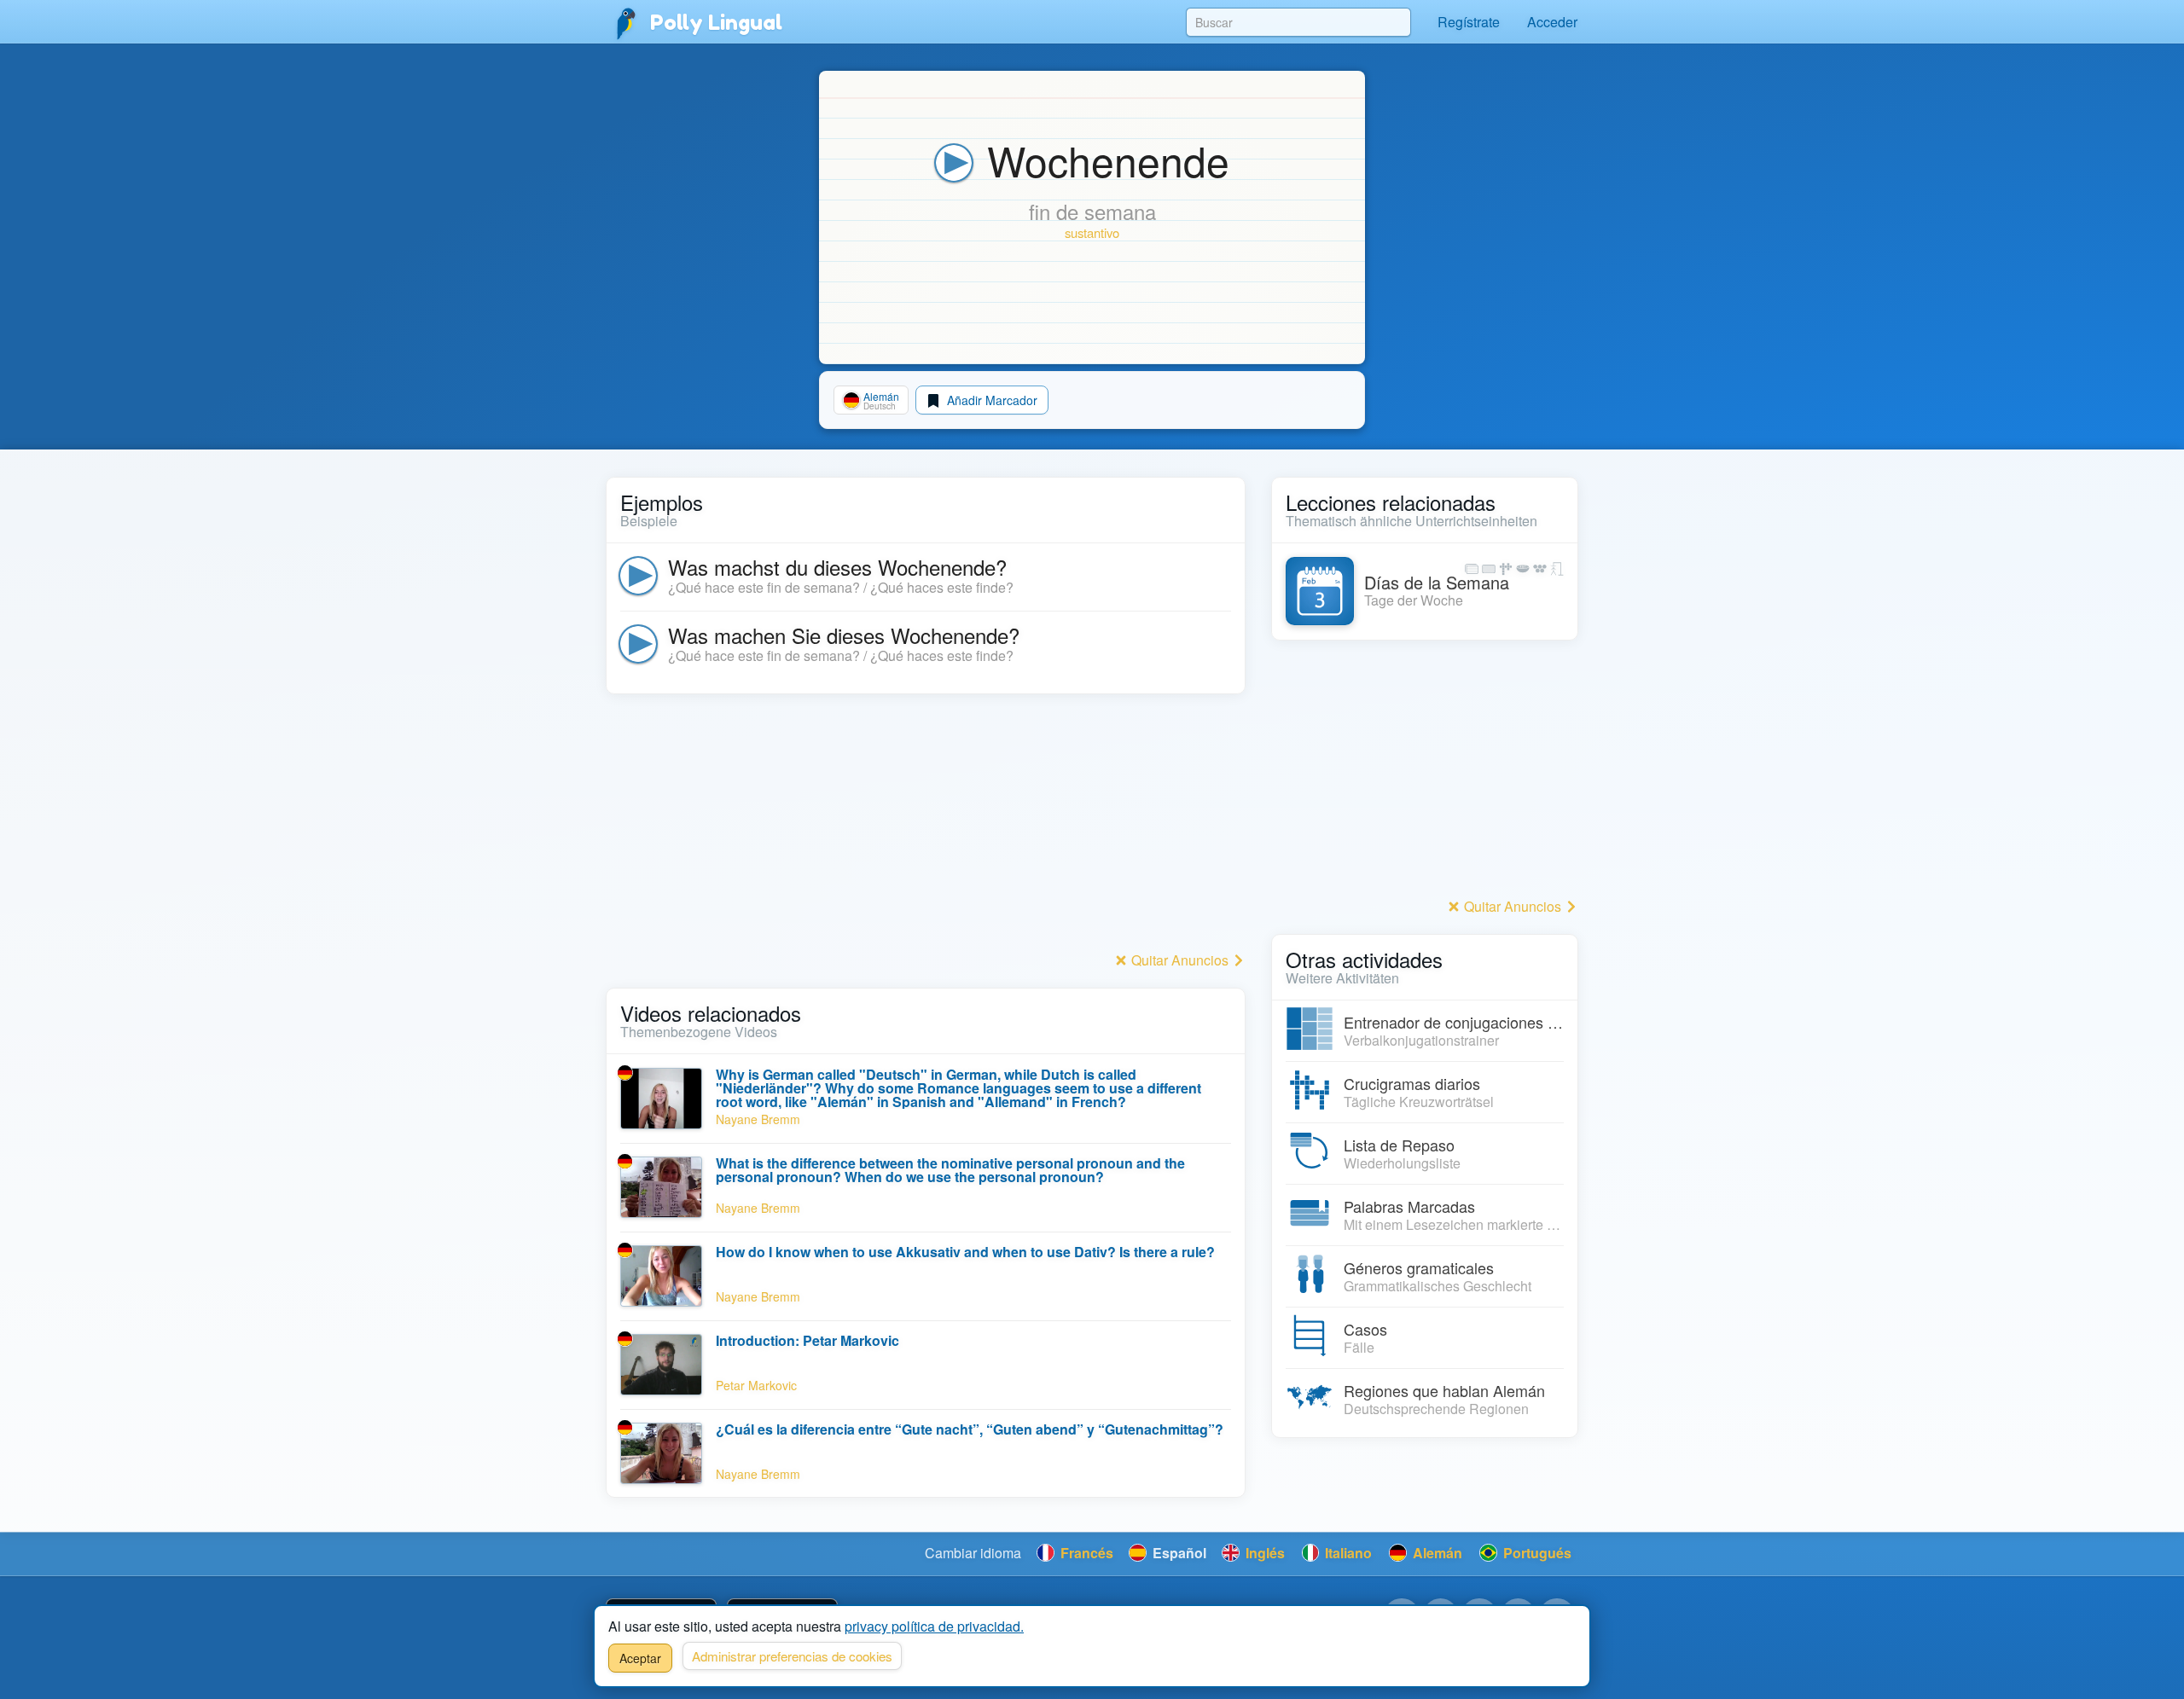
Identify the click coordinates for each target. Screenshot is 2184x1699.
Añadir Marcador (990, 400)
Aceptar (640, 1658)
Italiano (1347, 1553)
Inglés (1263, 1553)
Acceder (1552, 22)
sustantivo (1092, 232)
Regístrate (1469, 22)
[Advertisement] (926, 827)
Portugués (1536, 1553)
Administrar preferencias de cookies (792, 1656)
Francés (1085, 1553)
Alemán (1436, 1553)
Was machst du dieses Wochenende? (837, 567)
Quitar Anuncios (1180, 960)
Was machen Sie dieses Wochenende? (844, 635)
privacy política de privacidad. (934, 1626)
